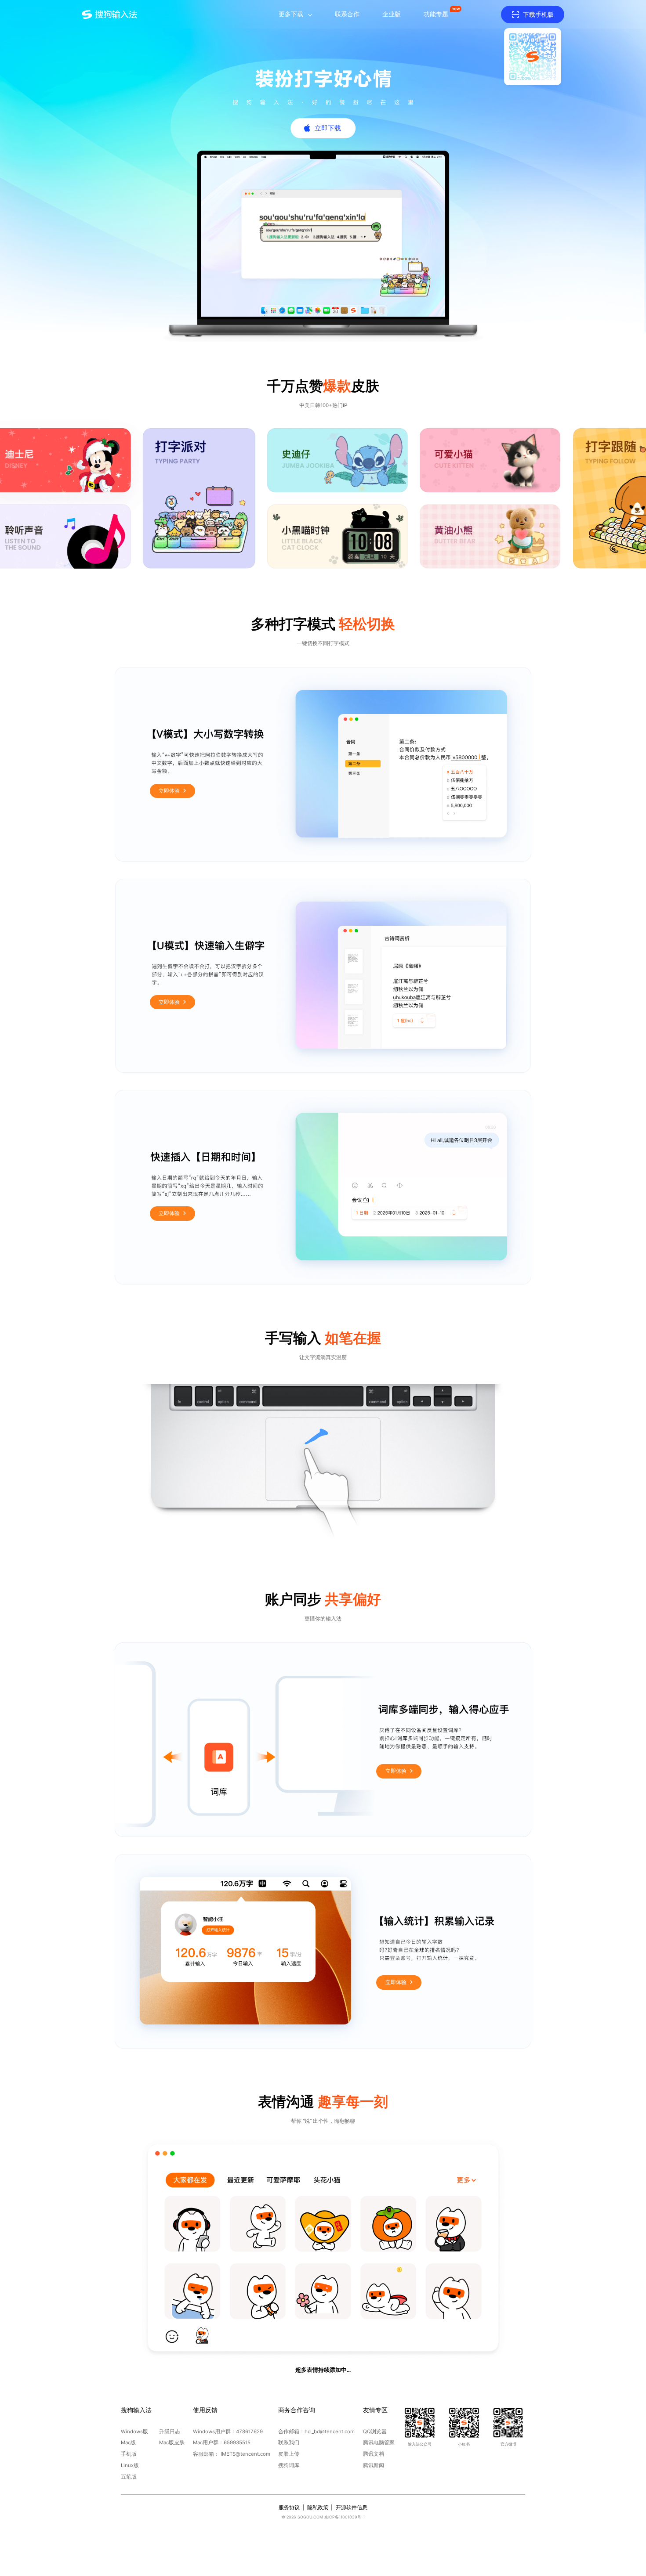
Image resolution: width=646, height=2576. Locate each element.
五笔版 (129, 2477)
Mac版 (128, 2443)
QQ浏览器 (375, 2432)
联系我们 (289, 2443)
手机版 (129, 2454)
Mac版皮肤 (172, 2443)
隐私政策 (318, 2507)
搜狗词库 (289, 2465)
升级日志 (170, 2432)
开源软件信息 (352, 2507)
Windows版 (134, 2432)
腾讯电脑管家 (379, 2443)
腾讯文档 (374, 2454)
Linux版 (130, 2465)
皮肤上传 (289, 2454)
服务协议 (289, 2507)
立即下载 (328, 128)
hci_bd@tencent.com (330, 2432)
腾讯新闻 (374, 2465)
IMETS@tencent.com (245, 2454)
